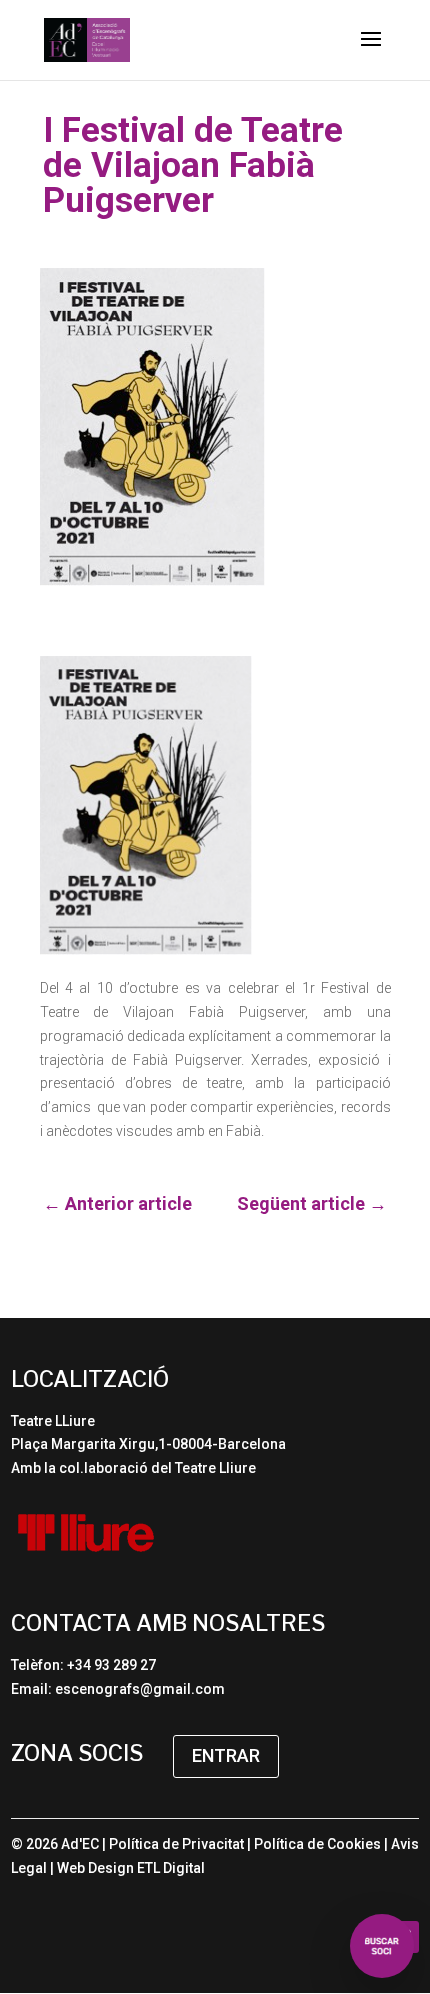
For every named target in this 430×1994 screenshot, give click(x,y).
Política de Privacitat (176, 1844)
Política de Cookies (317, 1844)
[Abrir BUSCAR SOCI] (382, 1946)
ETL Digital (171, 1868)
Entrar (226, 1755)
